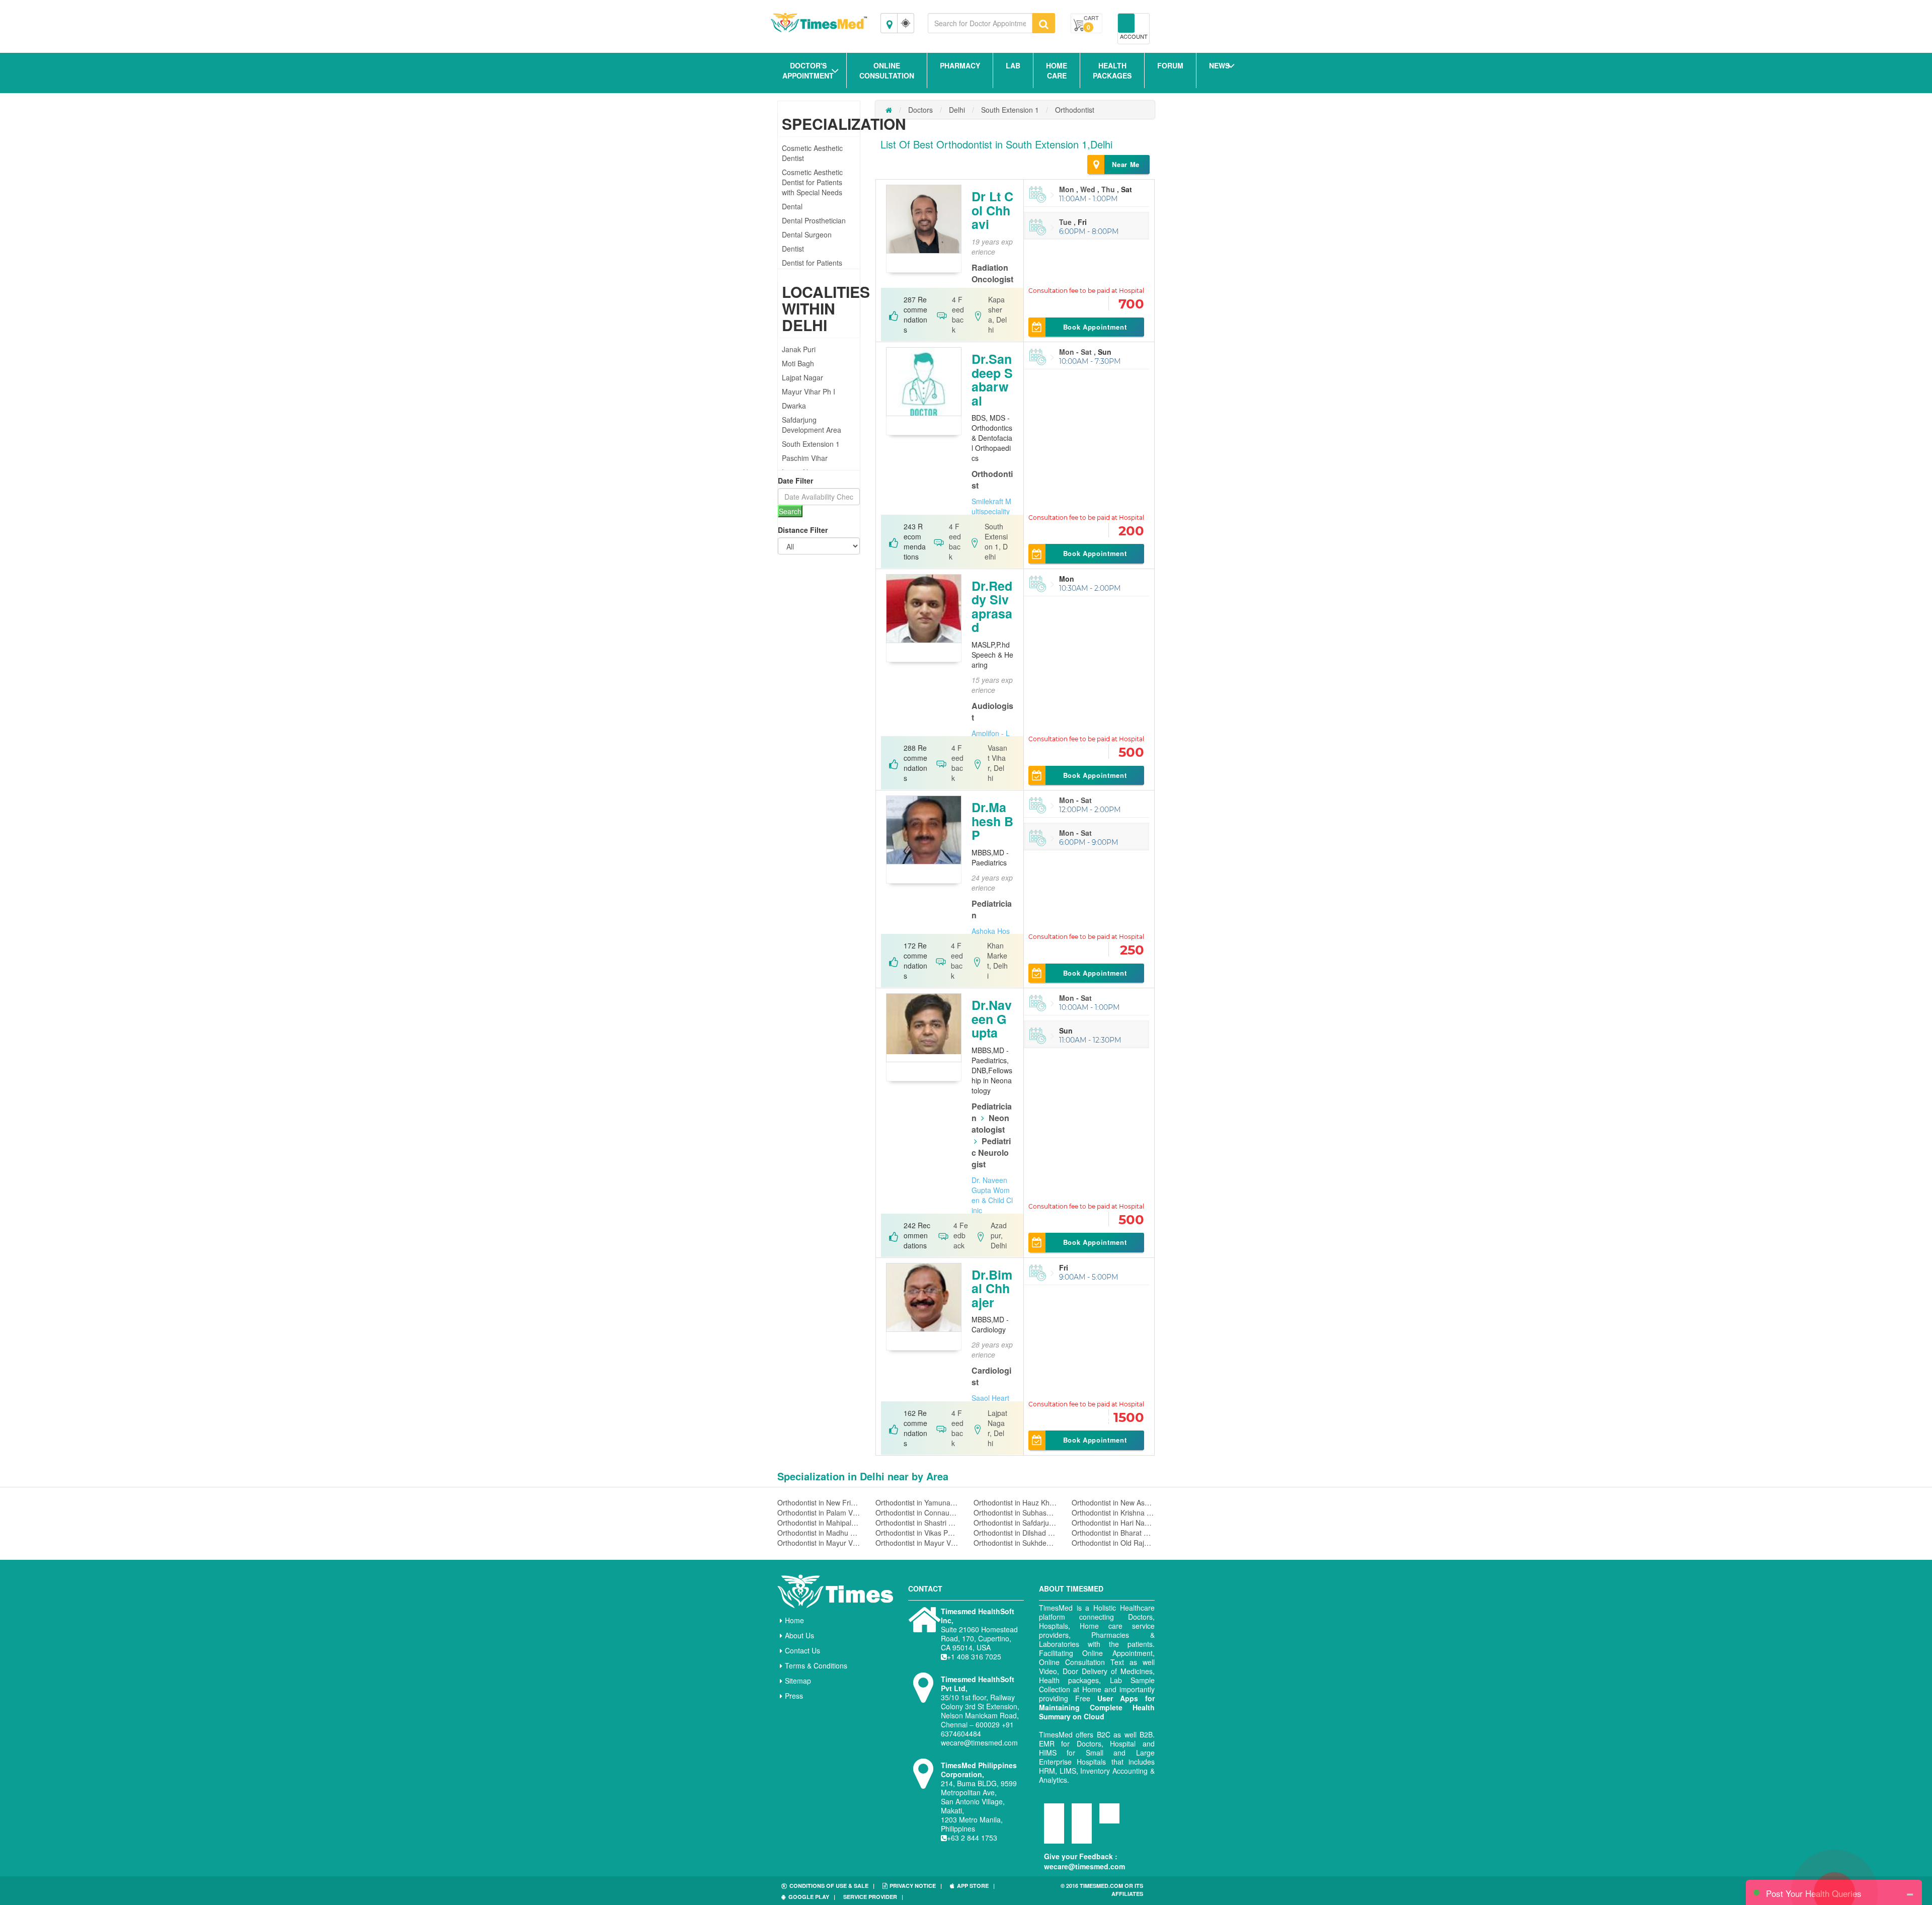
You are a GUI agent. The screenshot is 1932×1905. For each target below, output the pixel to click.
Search (790, 511)
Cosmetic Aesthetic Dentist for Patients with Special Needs (812, 182)
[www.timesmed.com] (889, 110)
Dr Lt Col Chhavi (992, 210)
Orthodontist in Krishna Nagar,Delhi (1113, 1513)
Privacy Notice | (916, 1886)
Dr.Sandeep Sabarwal (992, 380)
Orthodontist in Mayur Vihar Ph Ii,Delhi (819, 1543)
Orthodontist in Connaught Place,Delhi (917, 1513)
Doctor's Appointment (808, 70)
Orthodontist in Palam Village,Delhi (819, 1513)
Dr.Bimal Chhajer (992, 1288)
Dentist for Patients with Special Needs (812, 268)
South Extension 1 (811, 444)
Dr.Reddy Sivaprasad (992, 607)
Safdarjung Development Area (812, 425)
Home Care (1057, 70)
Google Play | (812, 1897)
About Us (799, 1635)
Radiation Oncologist (992, 273)
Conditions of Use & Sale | (832, 1886)
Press (794, 1696)
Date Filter (795, 481)
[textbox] (980, 23)
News (1219, 65)
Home (794, 1620)
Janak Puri (799, 349)
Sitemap (798, 1681)
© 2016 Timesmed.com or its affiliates (1102, 1890)
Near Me (1126, 164)
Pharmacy (960, 65)
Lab (1013, 65)
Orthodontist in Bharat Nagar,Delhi (1113, 1533)
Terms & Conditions (816, 1665)
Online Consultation (887, 70)
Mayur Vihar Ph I (809, 391)
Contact (925, 1589)
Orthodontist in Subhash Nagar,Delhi (1015, 1513)
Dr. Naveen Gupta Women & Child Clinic (992, 1195)
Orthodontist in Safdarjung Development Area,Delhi (1015, 1523)
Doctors (920, 110)
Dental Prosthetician (814, 220)
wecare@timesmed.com (1084, 1866)
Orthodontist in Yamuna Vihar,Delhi (917, 1502)
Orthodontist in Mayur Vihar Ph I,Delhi (917, 1543)
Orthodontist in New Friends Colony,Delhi (819, 1502)
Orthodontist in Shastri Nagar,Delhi (917, 1523)
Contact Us (802, 1650)
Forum (1170, 65)
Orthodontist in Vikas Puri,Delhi (917, 1533)
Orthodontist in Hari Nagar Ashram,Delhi (1113, 1523)
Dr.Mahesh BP (992, 821)
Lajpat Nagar (802, 377)
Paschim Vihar (805, 458)
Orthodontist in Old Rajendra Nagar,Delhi (1113, 1543)
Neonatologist (990, 1124)
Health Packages (1112, 70)
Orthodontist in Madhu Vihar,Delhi (819, 1533)
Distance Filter (803, 530)
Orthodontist (1075, 110)
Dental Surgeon (807, 234)
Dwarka (794, 406)
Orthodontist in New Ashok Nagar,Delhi (1113, 1502)
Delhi (957, 110)
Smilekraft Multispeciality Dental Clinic (991, 511)
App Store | (976, 1886)
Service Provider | (873, 1897)
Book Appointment (1095, 327)
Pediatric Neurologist (991, 1153)
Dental (792, 206)
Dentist (793, 249)
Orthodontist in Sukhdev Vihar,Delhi (1015, 1543)
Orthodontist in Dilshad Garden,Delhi (1015, 1533)
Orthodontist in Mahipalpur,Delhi (819, 1523)
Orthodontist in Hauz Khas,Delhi (1015, 1502)
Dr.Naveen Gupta (992, 1019)
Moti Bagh (798, 363)
